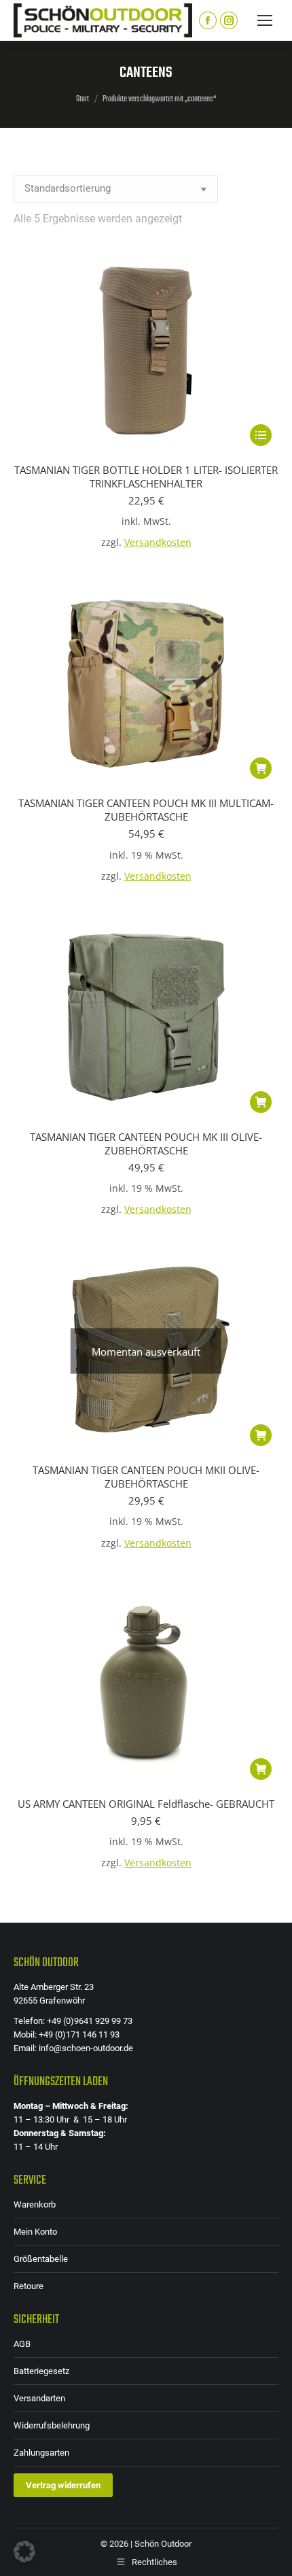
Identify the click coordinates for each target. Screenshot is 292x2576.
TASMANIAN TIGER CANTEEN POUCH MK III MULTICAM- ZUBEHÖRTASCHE (146, 810)
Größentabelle (41, 2259)
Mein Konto (35, 2232)
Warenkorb (35, 2204)
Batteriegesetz (41, 2371)
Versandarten (39, 2398)
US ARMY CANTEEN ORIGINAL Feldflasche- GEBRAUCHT (146, 1804)
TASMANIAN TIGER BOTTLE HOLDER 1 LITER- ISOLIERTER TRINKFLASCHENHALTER (146, 477)
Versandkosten (158, 543)
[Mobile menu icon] (265, 20)
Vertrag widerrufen (63, 2485)
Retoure (29, 2286)
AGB (22, 2344)
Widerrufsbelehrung (52, 2425)
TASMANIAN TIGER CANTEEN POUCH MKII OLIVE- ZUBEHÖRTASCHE (146, 1477)
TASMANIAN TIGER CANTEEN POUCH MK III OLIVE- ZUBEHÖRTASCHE (146, 1144)
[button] (261, 768)
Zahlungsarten (41, 2453)
